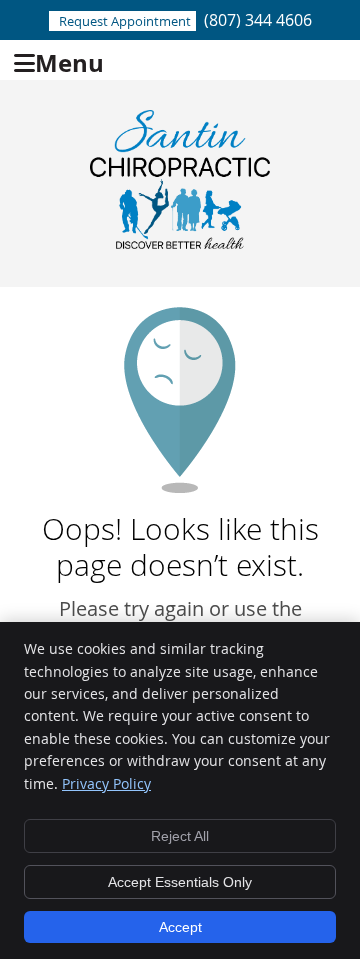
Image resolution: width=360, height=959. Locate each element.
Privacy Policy (106, 783)
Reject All (180, 836)
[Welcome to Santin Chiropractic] (180, 241)
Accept (180, 927)
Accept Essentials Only (180, 882)
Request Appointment (125, 21)
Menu (69, 60)
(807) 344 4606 (258, 20)
